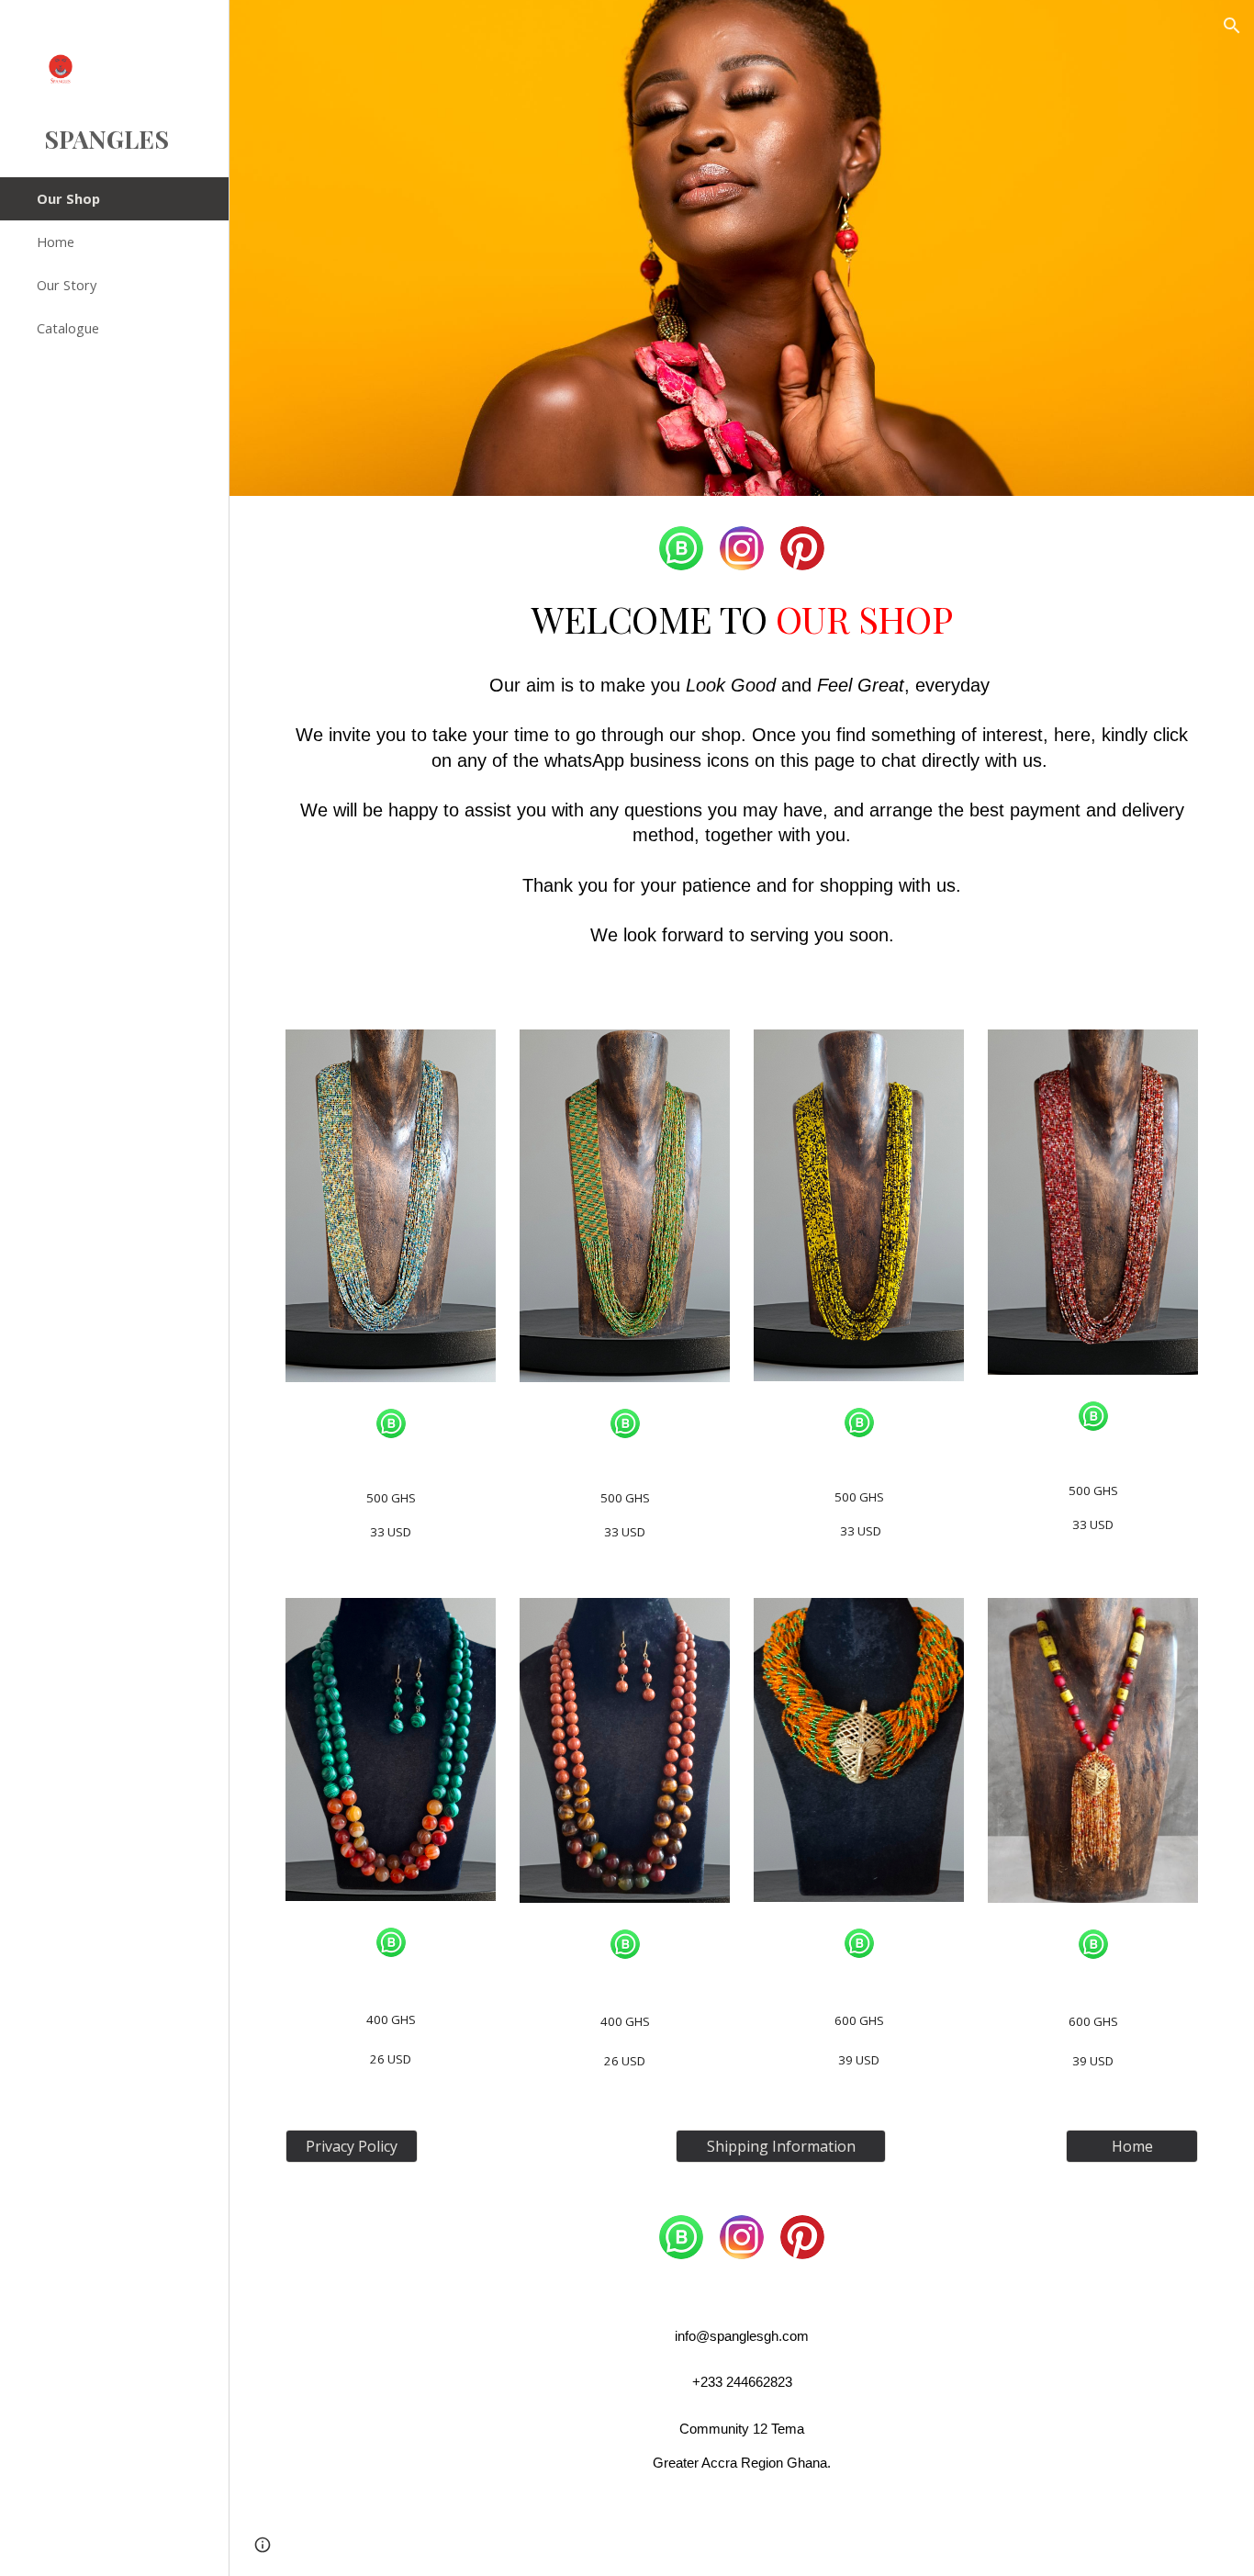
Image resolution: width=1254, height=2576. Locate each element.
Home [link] (56, 242)
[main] (742, 782)
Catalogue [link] (68, 328)
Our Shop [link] (68, 198)
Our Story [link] (67, 285)
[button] (1232, 26)
